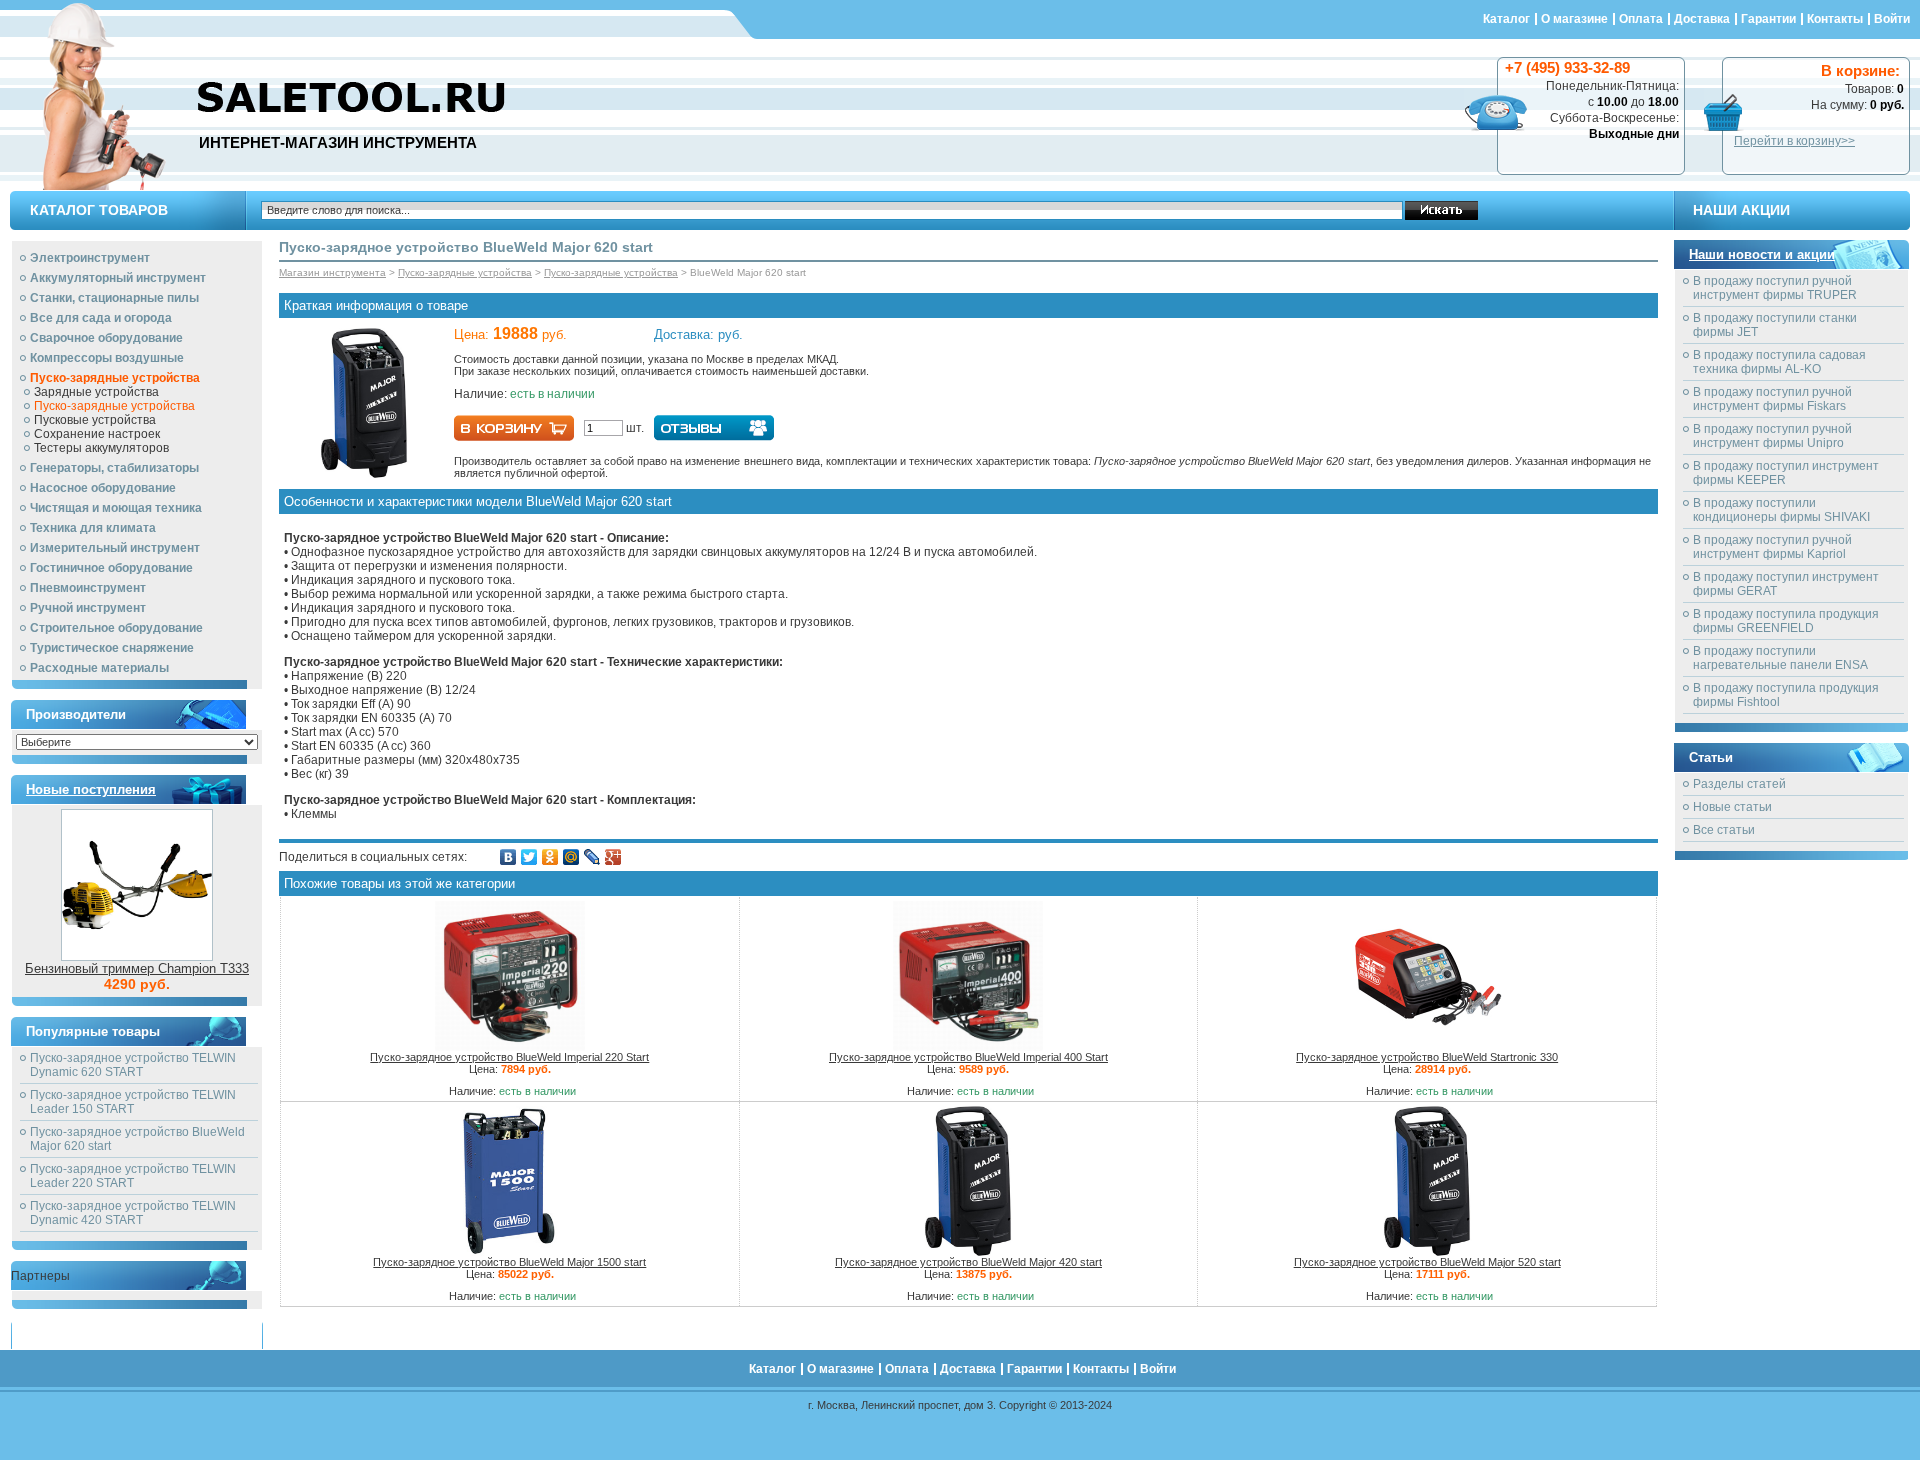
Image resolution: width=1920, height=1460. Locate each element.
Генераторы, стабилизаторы (114, 468)
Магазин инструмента (332, 272)
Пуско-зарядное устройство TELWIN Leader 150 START (133, 1102)
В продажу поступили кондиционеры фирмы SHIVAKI (1781, 510)
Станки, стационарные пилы (114, 298)
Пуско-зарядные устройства (115, 378)
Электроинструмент (90, 258)
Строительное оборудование (116, 628)
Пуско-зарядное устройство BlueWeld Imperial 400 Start (968, 1057)
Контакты (1835, 19)
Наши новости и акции (1762, 254)
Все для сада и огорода (101, 318)
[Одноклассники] (550, 857)
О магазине (1574, 19)
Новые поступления (91, 789)
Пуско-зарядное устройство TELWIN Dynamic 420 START (133, 1213)
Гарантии (1768, 19)
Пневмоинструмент (88, 588)
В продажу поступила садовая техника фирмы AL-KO (1779, 362)
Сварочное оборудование (106, 338)
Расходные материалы (99, 668)
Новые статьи (1732, 807)
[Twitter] (529, 857)
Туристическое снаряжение (112, 648)
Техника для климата (93, 528)
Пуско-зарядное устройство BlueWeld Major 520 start (1427, 1262)
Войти (1892, 19)
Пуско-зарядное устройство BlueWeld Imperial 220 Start (509, 1057)
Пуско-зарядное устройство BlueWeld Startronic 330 (1427, 1057)
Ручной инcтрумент (88, 608)
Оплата (1641, 19)
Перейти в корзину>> (1794, 141)
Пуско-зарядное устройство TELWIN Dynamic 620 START (133, 1065)
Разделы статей (1739, 784)
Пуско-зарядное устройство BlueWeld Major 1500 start (509, 1262)
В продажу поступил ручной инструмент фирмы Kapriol (1772, 547)
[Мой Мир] (571, 857)
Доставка (1702, 19)
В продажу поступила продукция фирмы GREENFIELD (1786, 621)
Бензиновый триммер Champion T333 (137, 968)
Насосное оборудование (103, 488)
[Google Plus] (613, 857)
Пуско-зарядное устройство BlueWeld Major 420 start (968, 1262)
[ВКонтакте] (508, 857)
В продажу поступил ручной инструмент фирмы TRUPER (1775, 288)
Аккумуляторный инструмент (118, 278)
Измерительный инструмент (115, 548)
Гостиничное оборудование (111, 568)
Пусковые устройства (95, 420)
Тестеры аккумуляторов (101, 448)
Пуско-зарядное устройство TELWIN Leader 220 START (133, 1176)
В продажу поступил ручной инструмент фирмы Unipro (1772, 436)
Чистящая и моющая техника (116, 508)
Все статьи (1724, 830)
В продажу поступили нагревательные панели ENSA (1780, 658)
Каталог (1506, 19)
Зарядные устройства (96, 392)
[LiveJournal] (592, 857)
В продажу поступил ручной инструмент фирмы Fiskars (1772, 399)
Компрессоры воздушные (107, 358)
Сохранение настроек (97, 434)
